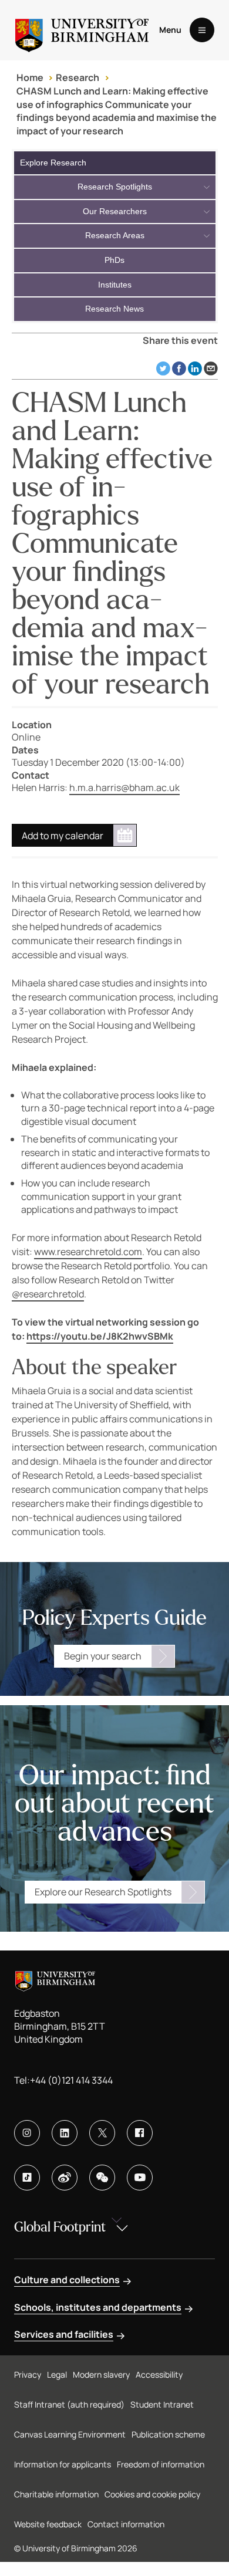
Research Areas (115, 235)
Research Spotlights (115, 187)
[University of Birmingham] (82, 30)
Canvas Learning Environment (70, 2434)
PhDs (114, 260)
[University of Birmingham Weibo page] (65, 2178)
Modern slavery (101, 2374)
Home (30, 77)
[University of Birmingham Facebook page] (140, 2133)
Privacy (28, 2374)
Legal (57, 2374)
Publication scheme (168, 2434)
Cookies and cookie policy (152, 2494)
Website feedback (48, 2524)
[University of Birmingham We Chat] (102, 2178)
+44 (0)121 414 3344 (71, 2080)
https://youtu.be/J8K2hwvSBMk (100, 1336)
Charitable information (56, 2494)
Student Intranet (162, 2404)
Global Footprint (60, 2227)
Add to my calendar (63, 836)
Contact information (126, 2524)
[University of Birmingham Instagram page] (27, 2133)
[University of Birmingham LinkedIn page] (65, 2133)
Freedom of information (161, 2464)
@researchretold (48, 1294)
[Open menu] (202, 30)
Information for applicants (63, 2464)
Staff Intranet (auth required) (69, 2404)
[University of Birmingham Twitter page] (102, 2133)
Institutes (115, 285)
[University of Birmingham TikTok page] (27, 2178)
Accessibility (159, 2374)
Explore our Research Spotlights (103, 1892)
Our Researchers (115, 211)
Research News (114, 309)
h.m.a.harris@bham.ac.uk (124, 787)
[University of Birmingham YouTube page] (140, 2178)
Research (78, 77)
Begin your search (103, 1656)
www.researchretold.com (88, 1252)
